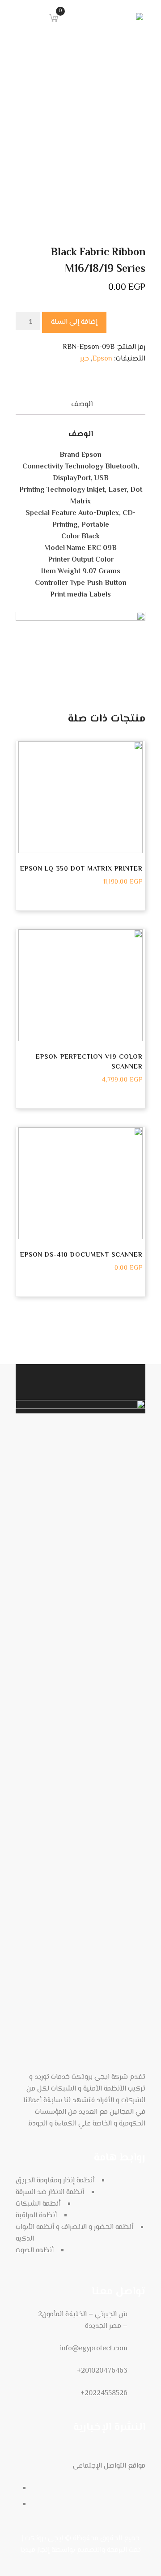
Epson (102, 359)
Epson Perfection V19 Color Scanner (89, 1062)
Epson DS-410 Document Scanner (81, 1255)
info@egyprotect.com (94, 2349)
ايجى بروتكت (44, 2539)
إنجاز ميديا (35, 2550)
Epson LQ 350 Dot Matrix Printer (81, 869)
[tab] (82, 405)
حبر (85, 359)
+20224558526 (104, 2394)
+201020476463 (102, 2371)
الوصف (82, 405)
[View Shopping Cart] (51, 17)
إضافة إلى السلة (74, 322)
